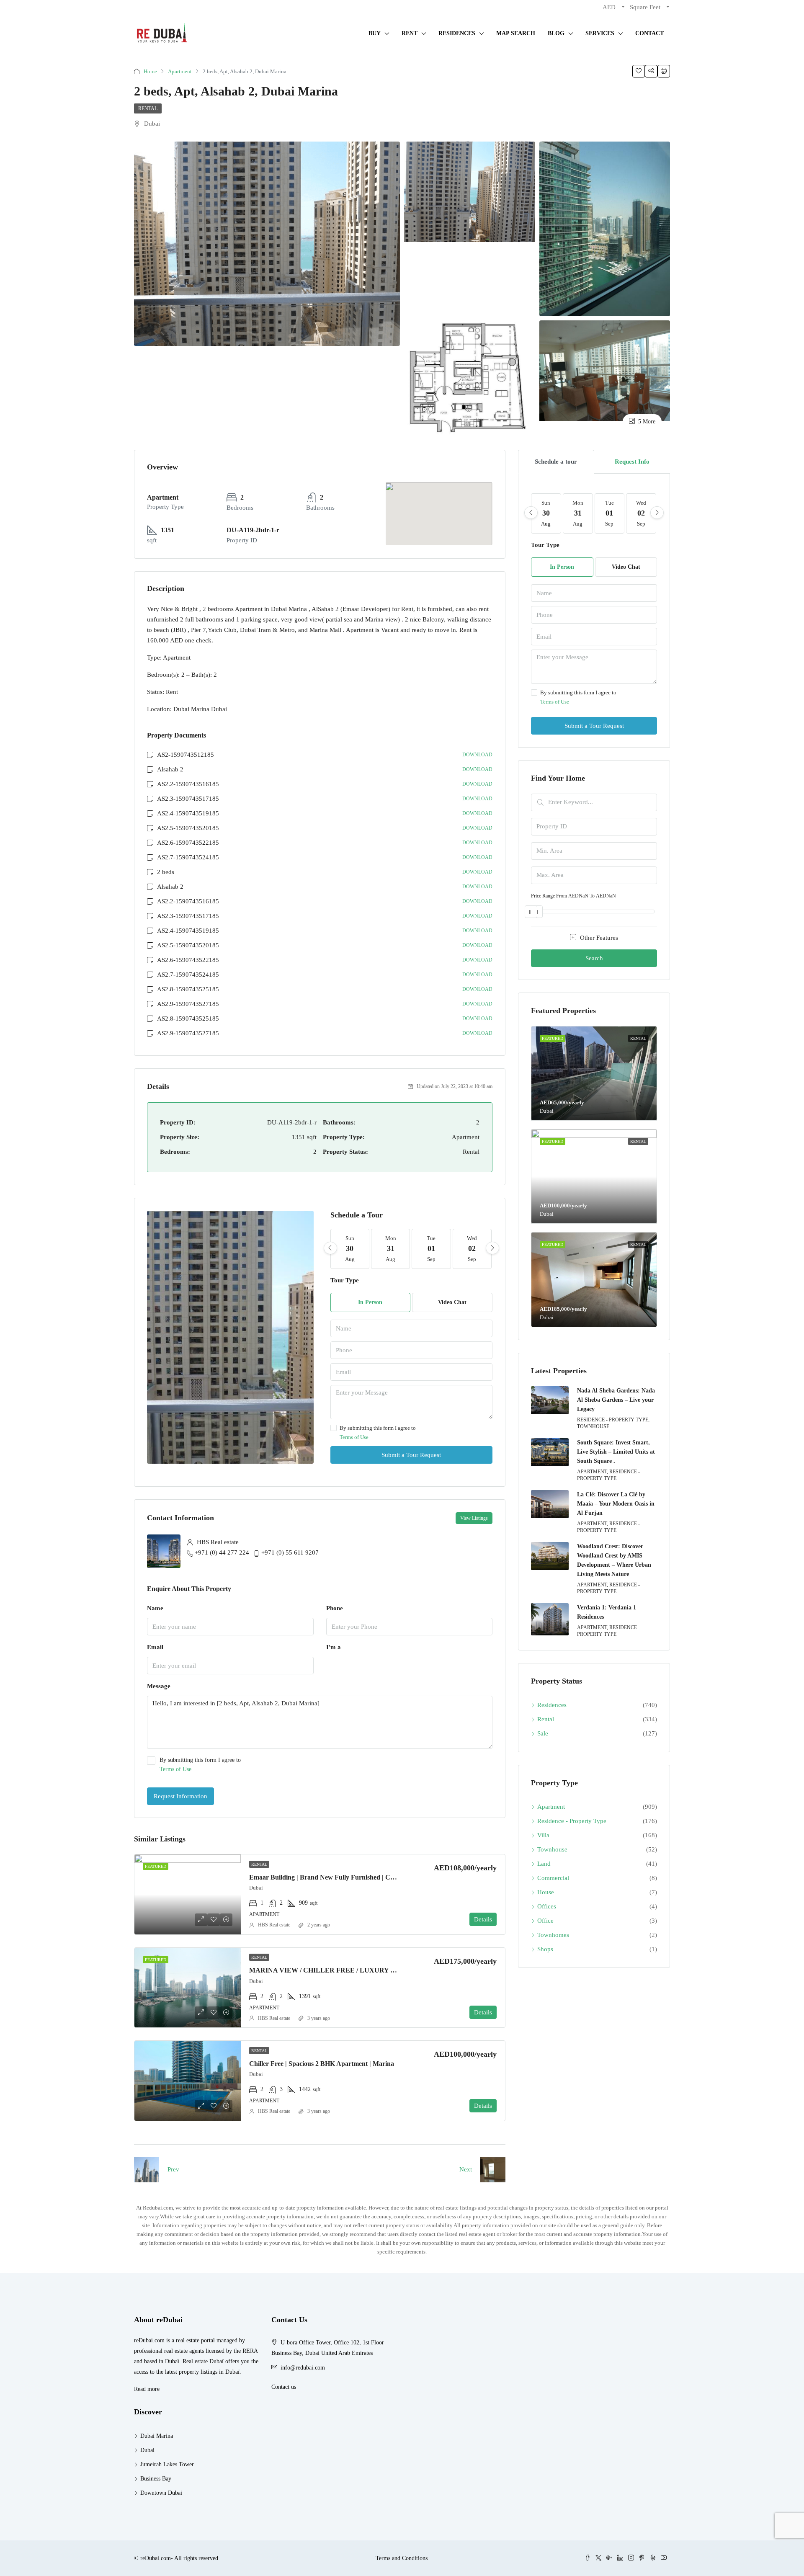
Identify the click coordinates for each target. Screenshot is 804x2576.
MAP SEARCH (516, 33)
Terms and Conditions (402, 2558)
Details (483, 1919)
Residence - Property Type (572, 1821)
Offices (547, 1906)
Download (477, 755)
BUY (375, 33)
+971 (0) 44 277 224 (222, 1552)
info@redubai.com (303, 2368)
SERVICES (600, 33)
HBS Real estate (274, 1925)
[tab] (556, 462)
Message (159, 1686)
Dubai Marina (157, 2436)
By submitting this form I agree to (378, 1432)
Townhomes (553, 1935)
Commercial (553, 1878)
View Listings (474, 1518)
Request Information (180, 1796)
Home (150, 71)
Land (544, 1864)
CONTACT (649, 33)
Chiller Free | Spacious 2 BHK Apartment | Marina (322, 2064)
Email (155, 1647)
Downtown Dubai (161, 2493)
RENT (410, 33)
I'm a (334, 1647)
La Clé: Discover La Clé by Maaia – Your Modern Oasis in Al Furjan (616, 1504)
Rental (148, 108)
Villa (543, 1835)
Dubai (147, 2450)
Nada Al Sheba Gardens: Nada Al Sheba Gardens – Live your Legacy (616, 1400)
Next (466, 2169)
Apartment (180, 71)
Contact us (284, 2387)
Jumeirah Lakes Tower (167, 2464)
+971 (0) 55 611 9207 (290, 1552)
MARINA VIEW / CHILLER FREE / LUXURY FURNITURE (340, 1970)
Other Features (598, 938)
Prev (173, 2169)
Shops (545, 1949)
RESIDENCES (457, 33)
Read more (147, 2389)
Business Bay (156, 2479)
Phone (335, 1608)
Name (155, 1608)
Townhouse (552, 1849)
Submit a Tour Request (411, 1455)
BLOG (556, 33)
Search (594, 958)
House (546, 1892)
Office (545, 1921)
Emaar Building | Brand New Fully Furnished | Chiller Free (334, 1877)
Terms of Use (354, 1437)
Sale (543, 1733)
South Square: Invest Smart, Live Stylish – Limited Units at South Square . (616, 1452)
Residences (552, 1705)
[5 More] (605, 370)
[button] (439, 502)
